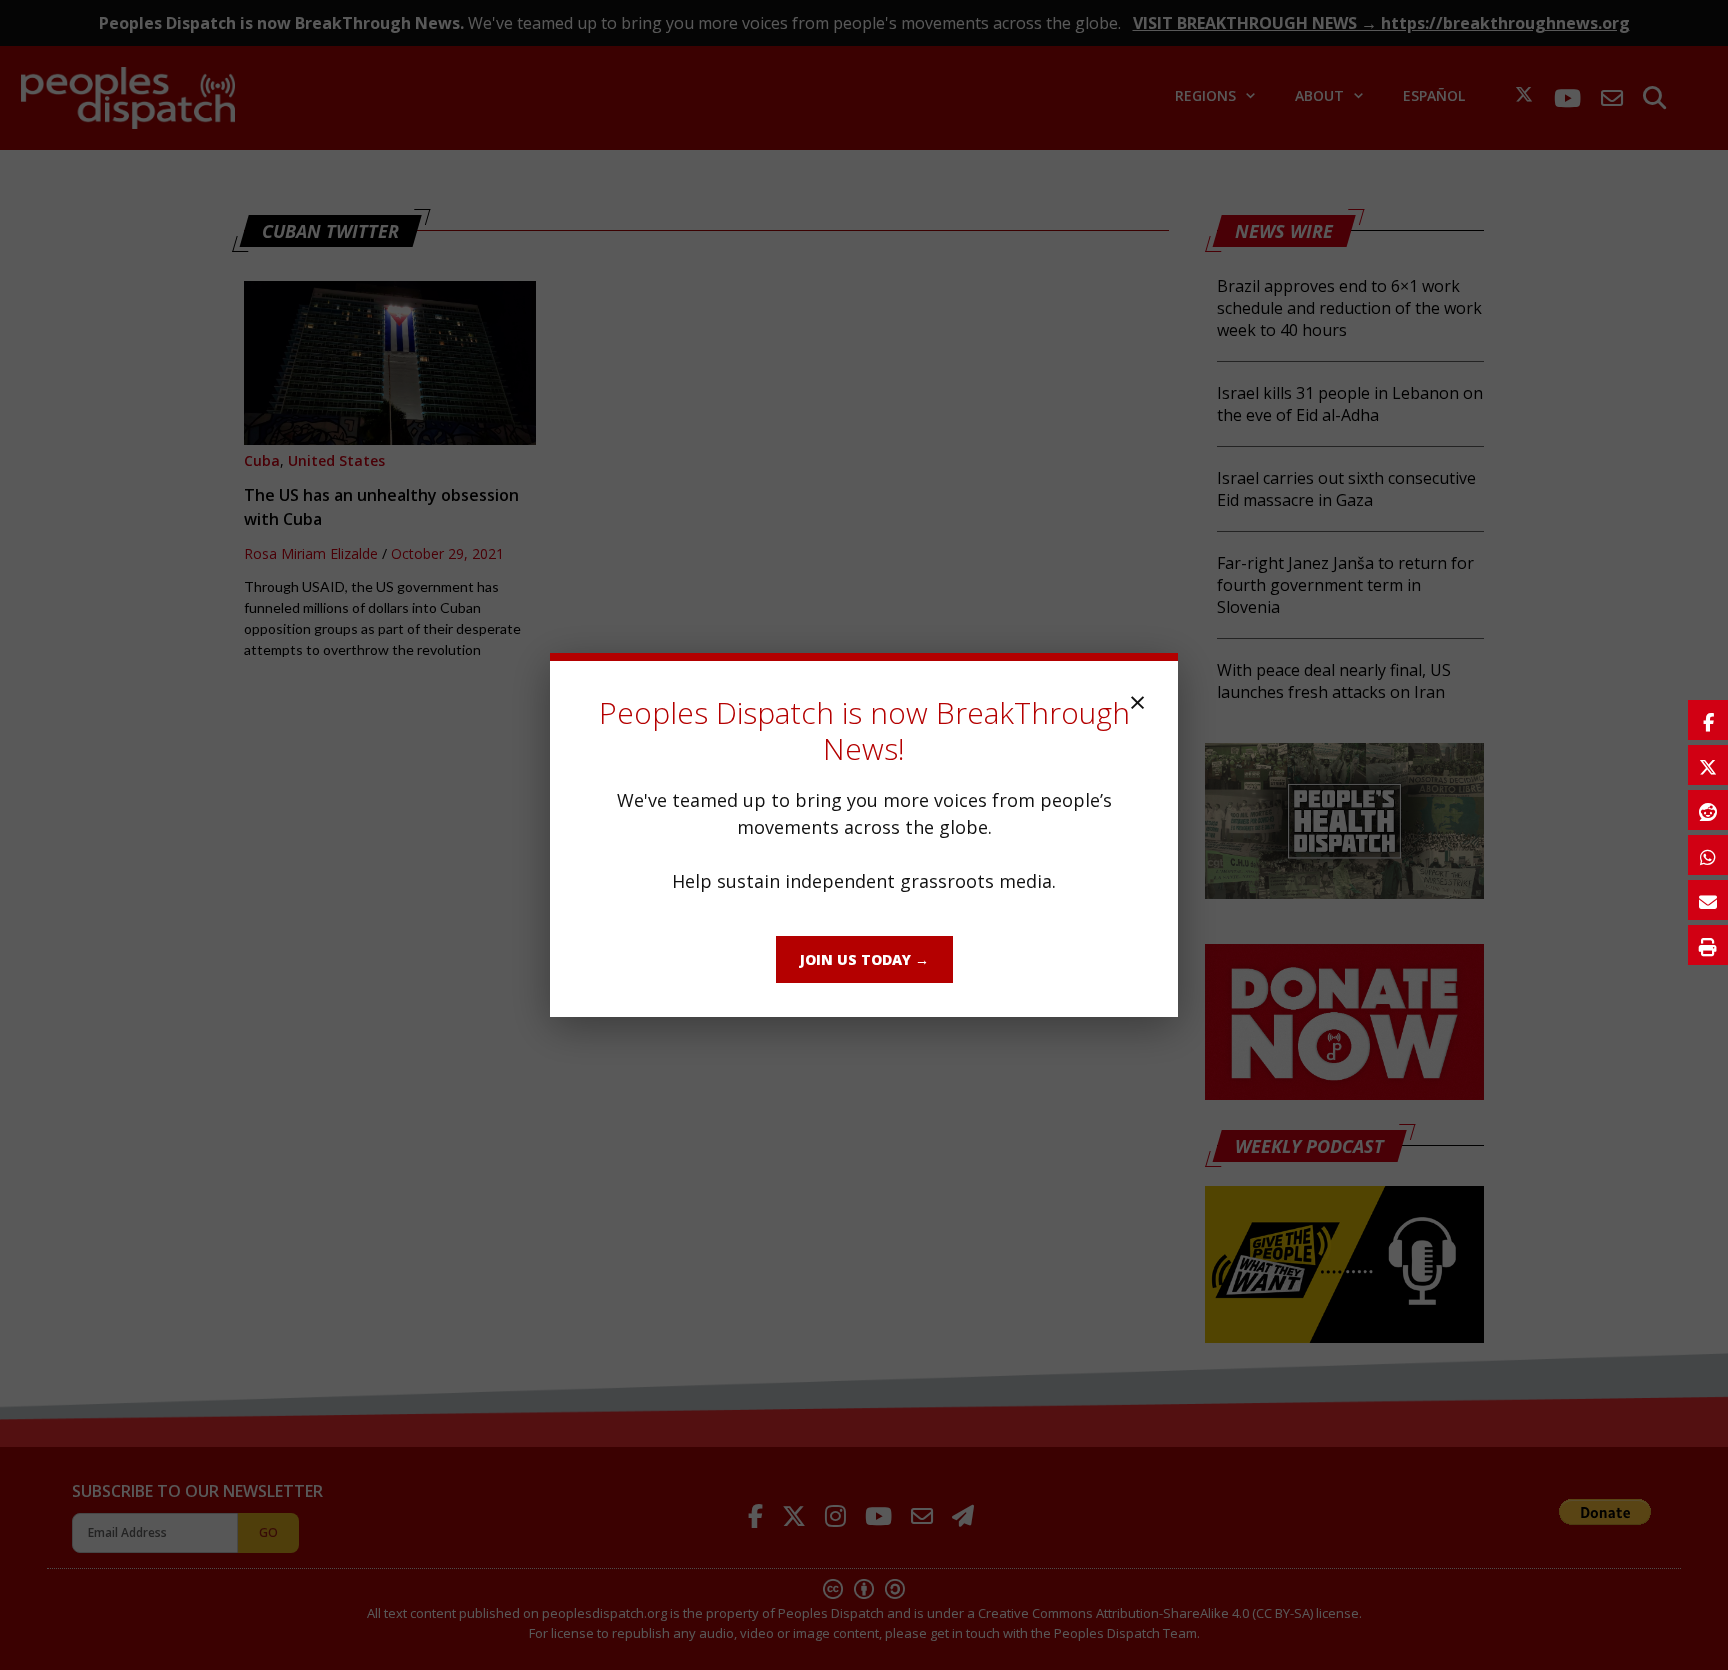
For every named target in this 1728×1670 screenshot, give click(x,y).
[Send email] (1708, 900)
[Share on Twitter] (1708, 765)
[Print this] (1708, 945)
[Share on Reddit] (1708, 810)
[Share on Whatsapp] (1708, 855)
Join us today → (864, 959)
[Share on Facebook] (1708, 720)
